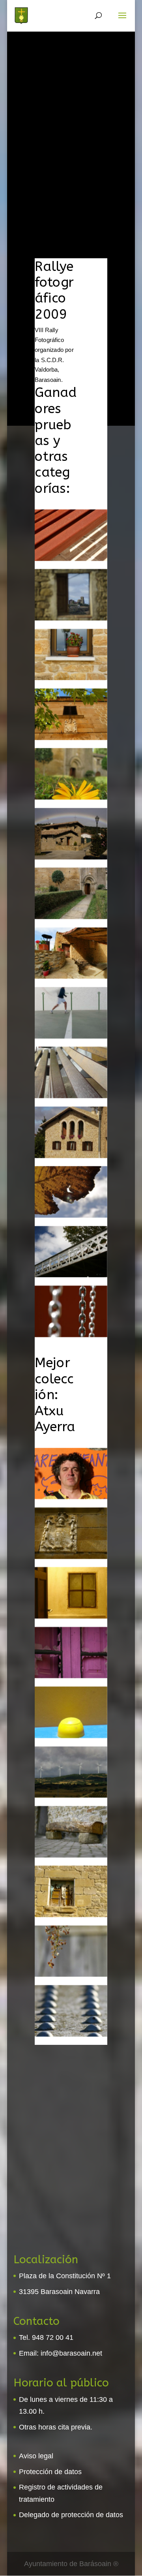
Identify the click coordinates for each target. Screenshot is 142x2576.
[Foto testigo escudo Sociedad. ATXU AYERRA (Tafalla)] (71, 1557)
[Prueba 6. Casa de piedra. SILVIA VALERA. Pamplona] (71, 1156)
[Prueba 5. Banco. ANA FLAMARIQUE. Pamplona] (71, 1096)
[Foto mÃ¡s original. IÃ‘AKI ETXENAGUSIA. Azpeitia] (71, 559)
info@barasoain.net (71, 2353)
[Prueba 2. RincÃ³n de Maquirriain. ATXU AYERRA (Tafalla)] (71, 1676)
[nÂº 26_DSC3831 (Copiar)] (71, 857)
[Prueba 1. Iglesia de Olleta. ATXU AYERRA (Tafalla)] (71, 1616)
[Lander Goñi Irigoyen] (71, 1037)
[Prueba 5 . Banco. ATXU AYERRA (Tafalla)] (71, 1855)
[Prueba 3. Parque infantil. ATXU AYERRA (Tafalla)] (71, 1736)
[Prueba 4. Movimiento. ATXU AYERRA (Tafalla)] (71, 1796)
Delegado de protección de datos (71, 2515)
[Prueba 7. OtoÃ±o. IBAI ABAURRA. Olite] (71, 1216)
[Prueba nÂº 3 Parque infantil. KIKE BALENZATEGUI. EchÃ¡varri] (71, 1335)
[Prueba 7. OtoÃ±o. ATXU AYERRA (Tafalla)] (71, 1975)
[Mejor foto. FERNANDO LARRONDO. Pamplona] (71, 618)
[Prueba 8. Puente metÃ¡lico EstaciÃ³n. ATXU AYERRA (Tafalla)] (71, 2035)
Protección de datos (50, 2472)
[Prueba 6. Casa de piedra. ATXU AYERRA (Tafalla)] (71, 1915)
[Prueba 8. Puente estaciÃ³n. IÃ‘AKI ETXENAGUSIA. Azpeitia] (71, 1275)
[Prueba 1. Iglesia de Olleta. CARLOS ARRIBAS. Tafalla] (71, 917)
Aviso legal (36, 2456)
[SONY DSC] (71, 678)
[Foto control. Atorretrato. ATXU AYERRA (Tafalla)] (71, 1497)
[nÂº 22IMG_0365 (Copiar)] (71, 798)
